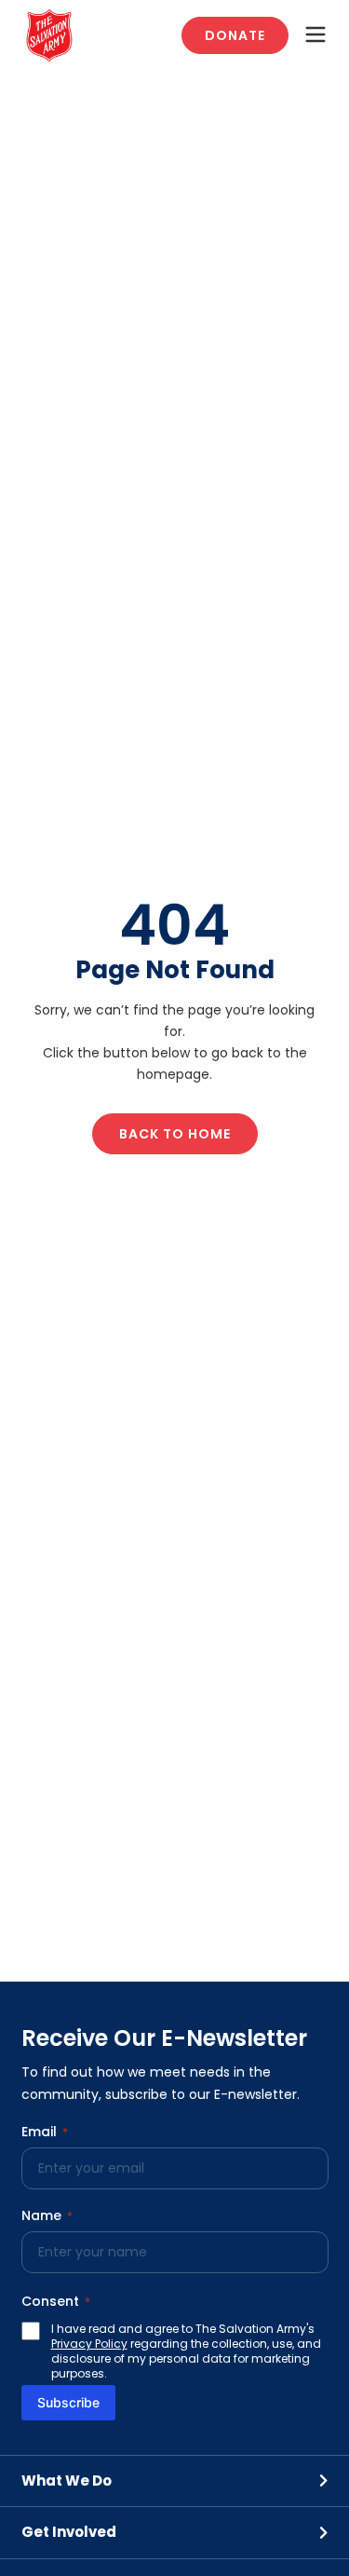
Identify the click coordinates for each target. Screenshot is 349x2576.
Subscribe (68, 2402)
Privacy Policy (89, 2344)
